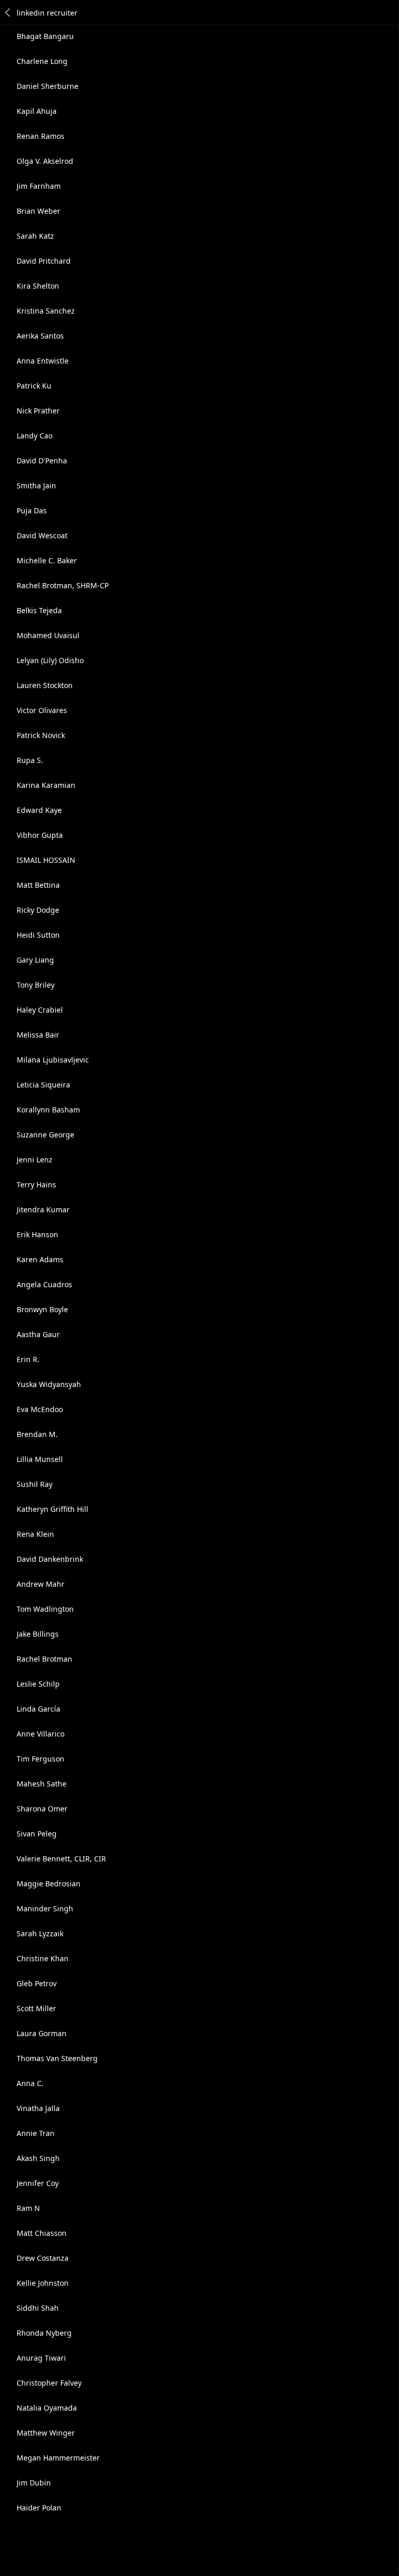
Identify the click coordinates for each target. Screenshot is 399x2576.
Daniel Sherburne (48, 86)
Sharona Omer (42, 1809)
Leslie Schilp (38, 1684)
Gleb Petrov (37, 1983)
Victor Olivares (42, 710)
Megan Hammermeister (58, 2458)
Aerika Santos (40, 336)
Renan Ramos (41, 136)
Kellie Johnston (43, 2283)
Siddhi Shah (38, 2308)
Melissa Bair (38, 1035)
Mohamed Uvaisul (48, 635)
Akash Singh (38, 2158)
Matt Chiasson (42, 2233)
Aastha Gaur (38, 1334)
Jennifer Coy (38, 2183)
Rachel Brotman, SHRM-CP (63, 585)
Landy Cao (35, 436)
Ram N (28, 2208)
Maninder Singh (45, 1908)
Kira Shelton (38, 286)
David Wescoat (42, 535)
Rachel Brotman (44, 1659)
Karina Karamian (46, 785)
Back (8, 12)
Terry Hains (36, 1185)
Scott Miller (36, 2008)
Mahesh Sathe (42, 1784)
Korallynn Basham (48, 1110)
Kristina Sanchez (46, 311)
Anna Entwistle (43, 361)
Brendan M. (37, 1434)
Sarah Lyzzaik (40, 1933)
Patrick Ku (34, 386)
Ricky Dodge (38, 910)
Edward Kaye (39, 810)
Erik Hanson (37, 1234)
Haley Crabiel (40, 1010)
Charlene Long (42, 61)
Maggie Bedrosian (49, 1884)
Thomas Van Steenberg (57, 2058)
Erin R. (28, 1359)
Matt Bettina (38, 885)
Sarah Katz (35, 236)
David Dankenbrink (50, 1559)
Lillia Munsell (40, 1459)
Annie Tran (36, 2133)
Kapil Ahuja (37, 111)
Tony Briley (36, 985)
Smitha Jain (36, 486)
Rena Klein (35, 1534)
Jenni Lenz (35, 1160)
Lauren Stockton (45, 685)
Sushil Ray (35, 1484)
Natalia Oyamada (47, 2408)
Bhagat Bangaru (45, 36)
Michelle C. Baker (47, 560)
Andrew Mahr (41, 1584)
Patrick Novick (41, 735)
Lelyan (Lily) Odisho (50, 660)
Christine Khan (43, 1958)
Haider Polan (39, 2508)
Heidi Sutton (38, 935)
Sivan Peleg (37, 1834)
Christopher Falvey (49, 2383)
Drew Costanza (43, 2258)
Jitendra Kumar (43, 1209)
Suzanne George (45, 1135)
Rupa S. (30, 760)
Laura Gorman (42, 2033)
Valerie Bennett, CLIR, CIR (61, 1859)
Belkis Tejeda (39, 610)
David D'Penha (42, 461)
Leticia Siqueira (43, 1085)
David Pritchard (44, 261)
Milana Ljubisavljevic (53, 1060)
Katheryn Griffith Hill (52, 1509)
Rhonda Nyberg (44, 2333)
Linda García (38, 1709)
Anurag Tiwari (41, 2358)
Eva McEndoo (40, 1409)
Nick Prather (38, 411)
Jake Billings (38, 1634)
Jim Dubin (34, 2483)
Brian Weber (38, 211)
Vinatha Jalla (38, 2108)
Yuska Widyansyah (49, 1384)
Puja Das (32, 510)
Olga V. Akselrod (45, 161)
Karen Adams (40, 1259)
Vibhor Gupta (40, 835)
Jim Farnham (39, 186)
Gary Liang (35, 960)
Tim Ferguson (41, 1759)
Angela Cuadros (44, 1284)
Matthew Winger (46, 2433)
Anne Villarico (41, 1734)
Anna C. (30, 2083)
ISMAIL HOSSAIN (46, 860)
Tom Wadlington (45, 1609)
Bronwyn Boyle (42, 1309)
